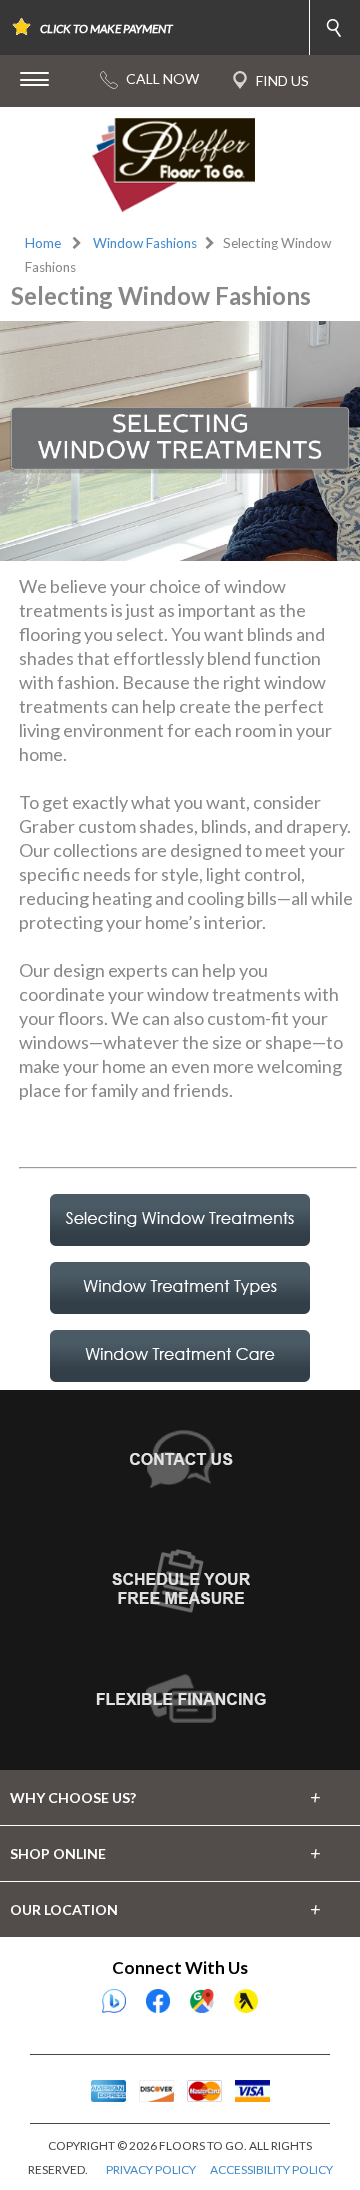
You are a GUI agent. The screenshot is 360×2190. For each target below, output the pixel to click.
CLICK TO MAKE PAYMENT (106, 28)
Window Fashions (145, 243)
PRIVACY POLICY (151, 2169)
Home (43, 243)
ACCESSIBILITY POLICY (271, 2169)
